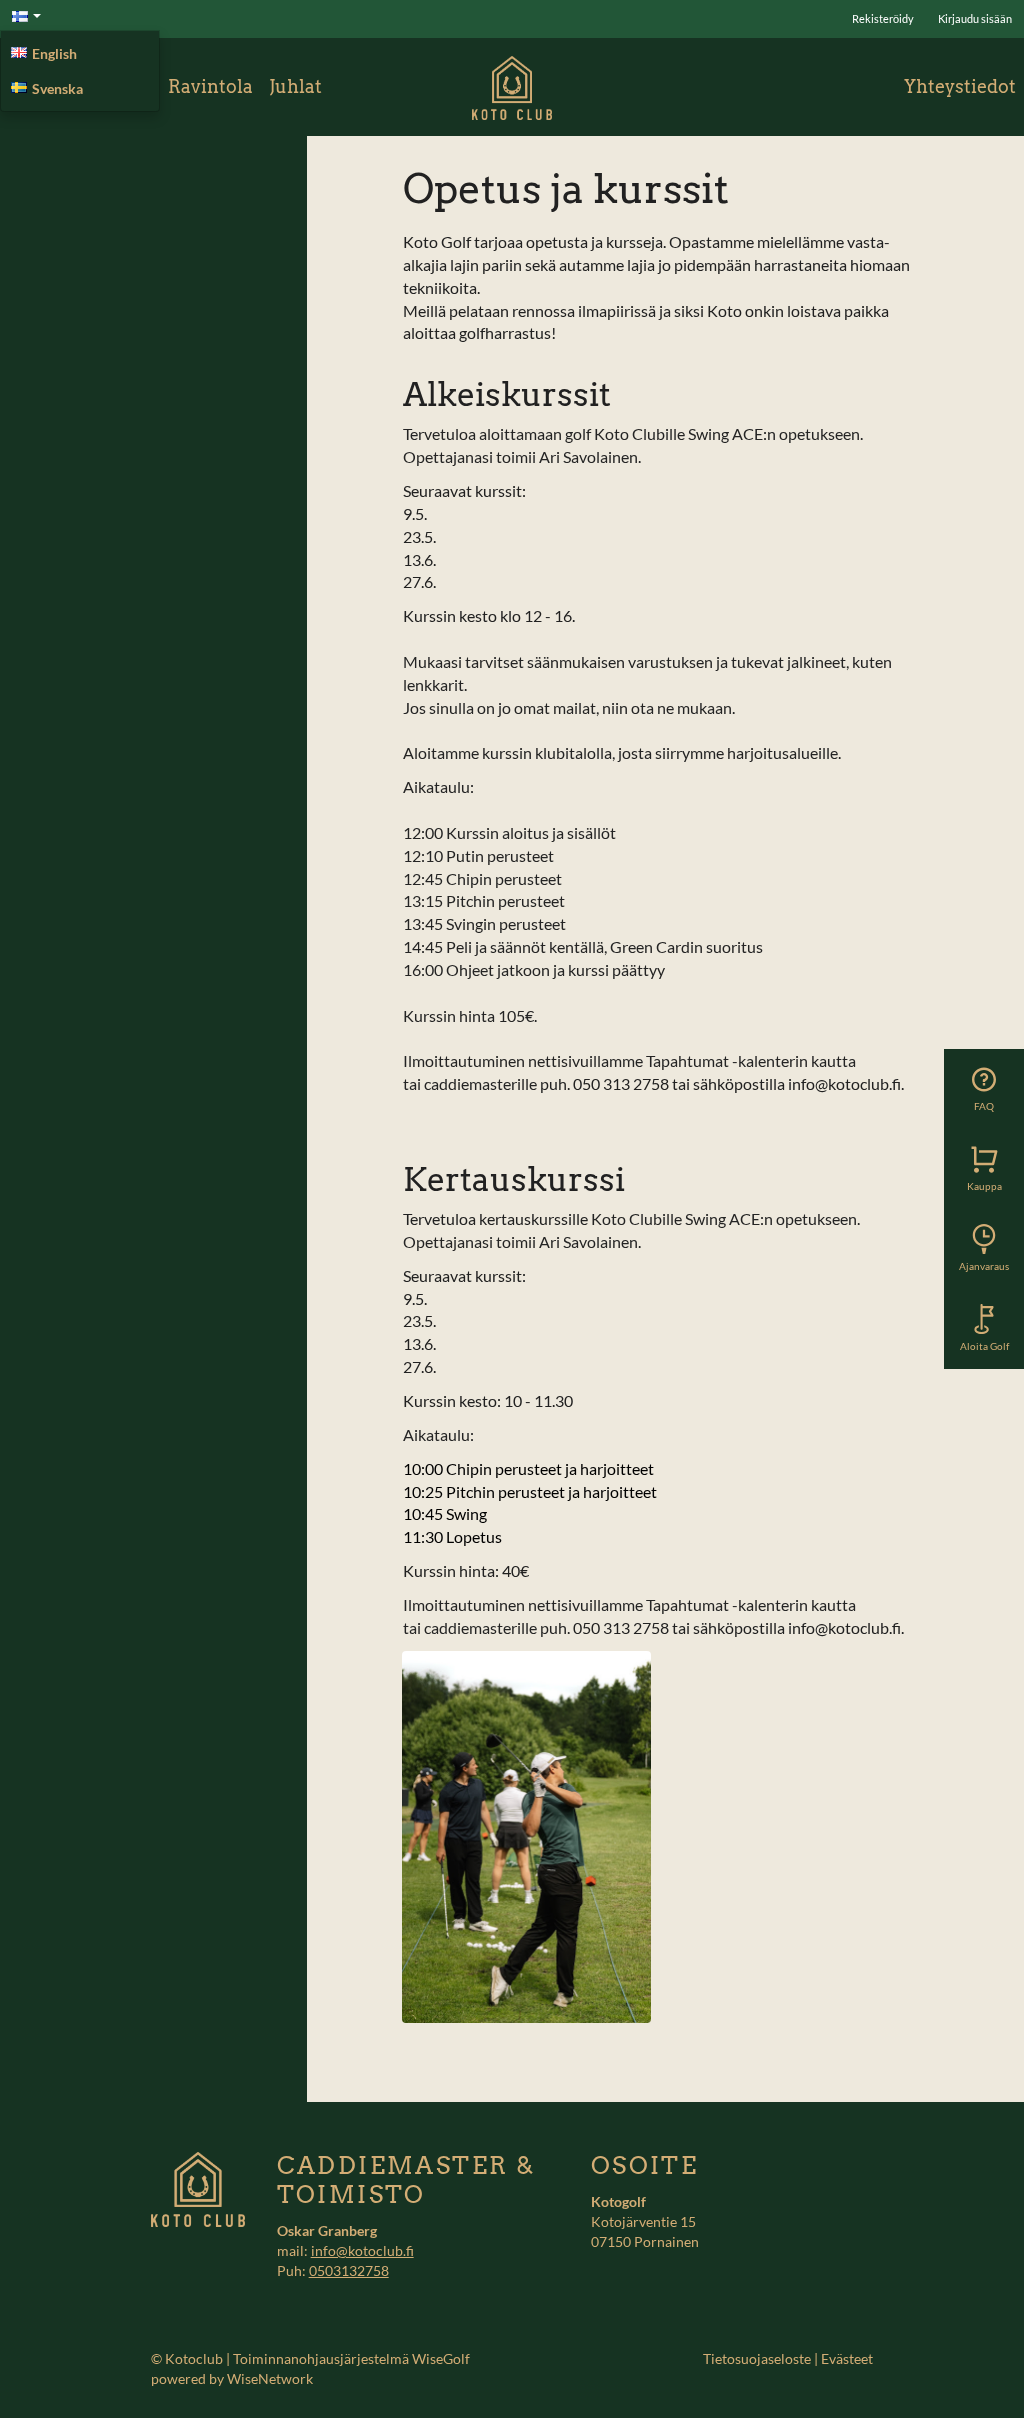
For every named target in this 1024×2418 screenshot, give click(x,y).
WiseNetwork (270, 2378)
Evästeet (847, 2358)
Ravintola (210, 86)
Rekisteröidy (883, 18)
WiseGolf (441, 2358)
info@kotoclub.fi (362, 2250)
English (54, 53)
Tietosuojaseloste (757, 2358)
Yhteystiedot (960, 86)
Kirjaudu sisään (975, 18)
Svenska (57, 88)
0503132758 (349, 2270)
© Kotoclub (187, 2358)
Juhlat (295, 86)
